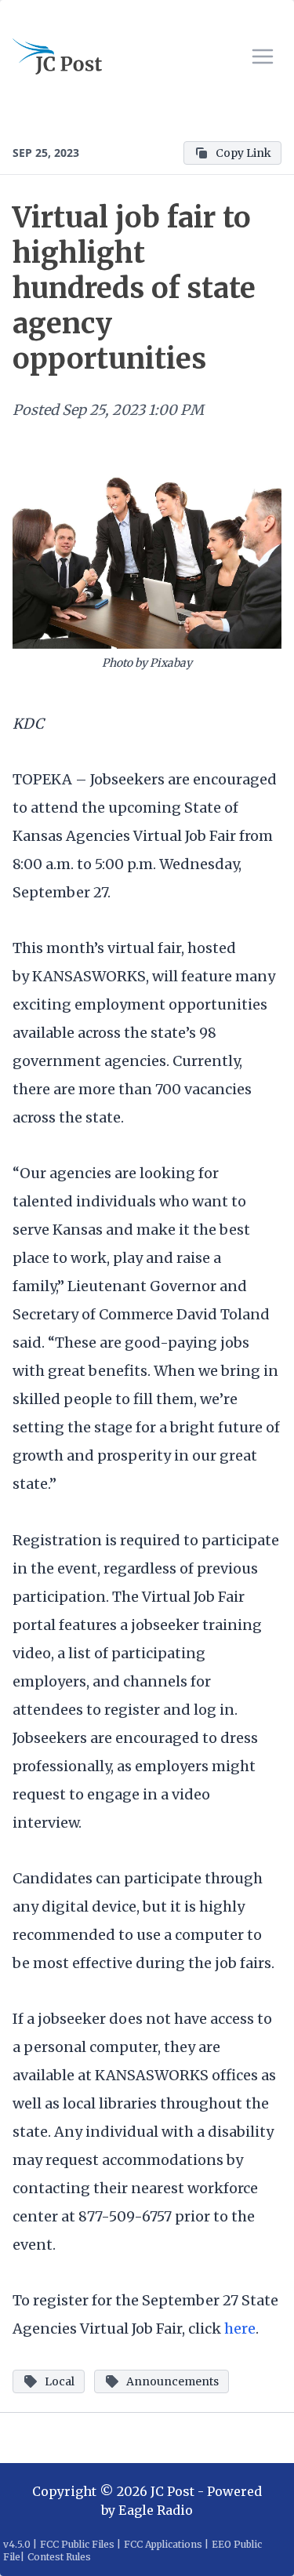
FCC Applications (163, 2544)
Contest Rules (59, 2557)
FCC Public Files (77, 2544)
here (240, 2329)
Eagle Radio (156, 2510)
